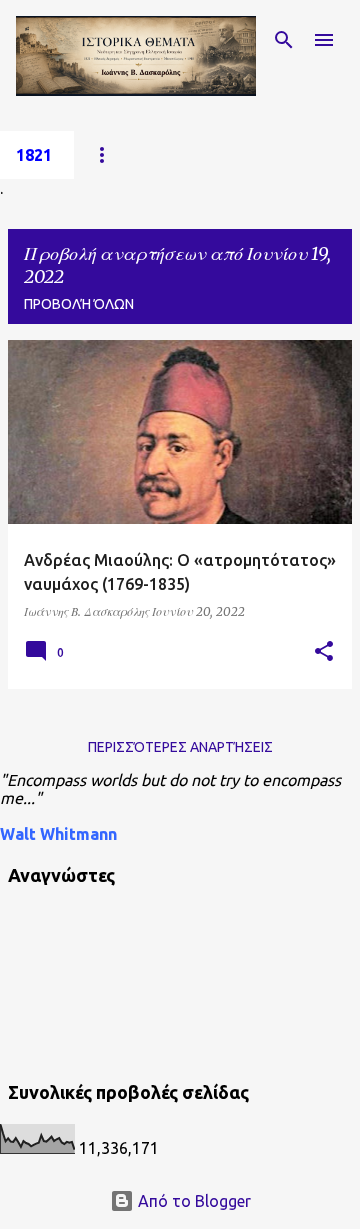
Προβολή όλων (79, 304)
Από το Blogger (192, 1201)
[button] (324, 652)
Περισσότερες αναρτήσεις (180, 747)
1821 (34, 155)
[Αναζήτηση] (284, 40)
